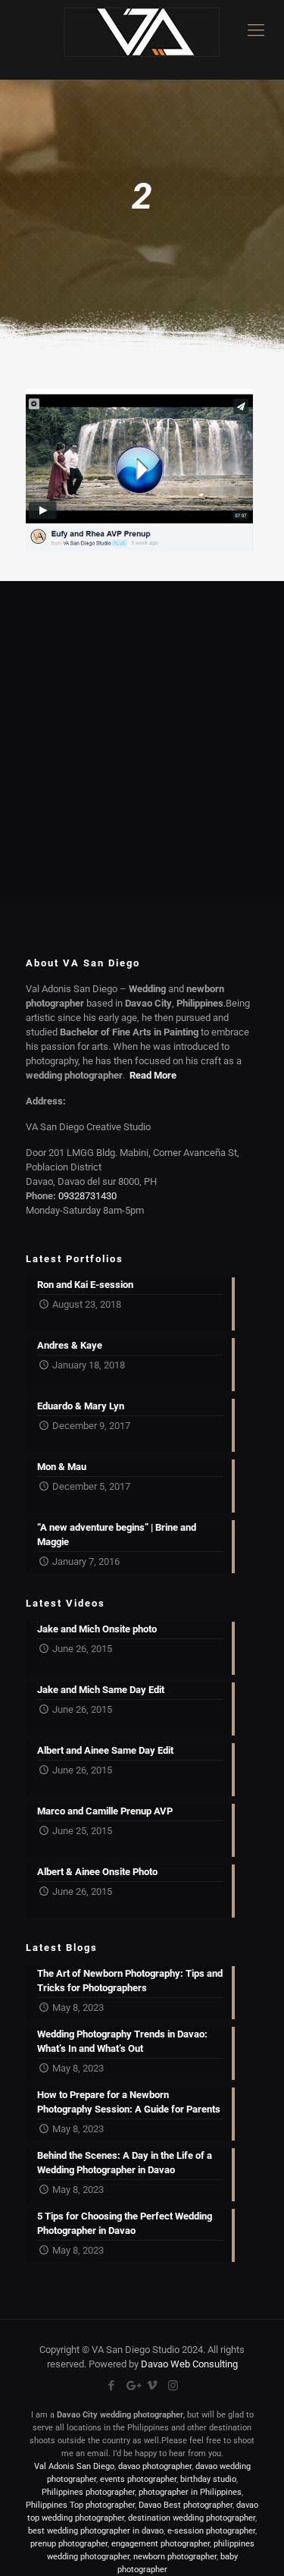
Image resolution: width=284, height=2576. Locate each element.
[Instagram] (173, 2386)
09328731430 (87, 1196)
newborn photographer (175, 2557)
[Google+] (132, 2386)
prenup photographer (69, 2544)
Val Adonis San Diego (74, 2466)
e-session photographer (211, 2531)
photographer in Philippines (190, 2492)
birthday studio (208, 2479)
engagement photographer (161, 2544)
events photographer (138, 2479)
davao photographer (155, 2466)
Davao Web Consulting (189, 2364)
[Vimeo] (153, 2386)
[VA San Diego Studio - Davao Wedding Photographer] (142, 40)
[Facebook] (112, 2386)
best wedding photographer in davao (96, 2531)
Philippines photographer (88, 2492)
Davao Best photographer (186, 2505)
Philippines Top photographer (80, 2505)
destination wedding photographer (192, 2518)
